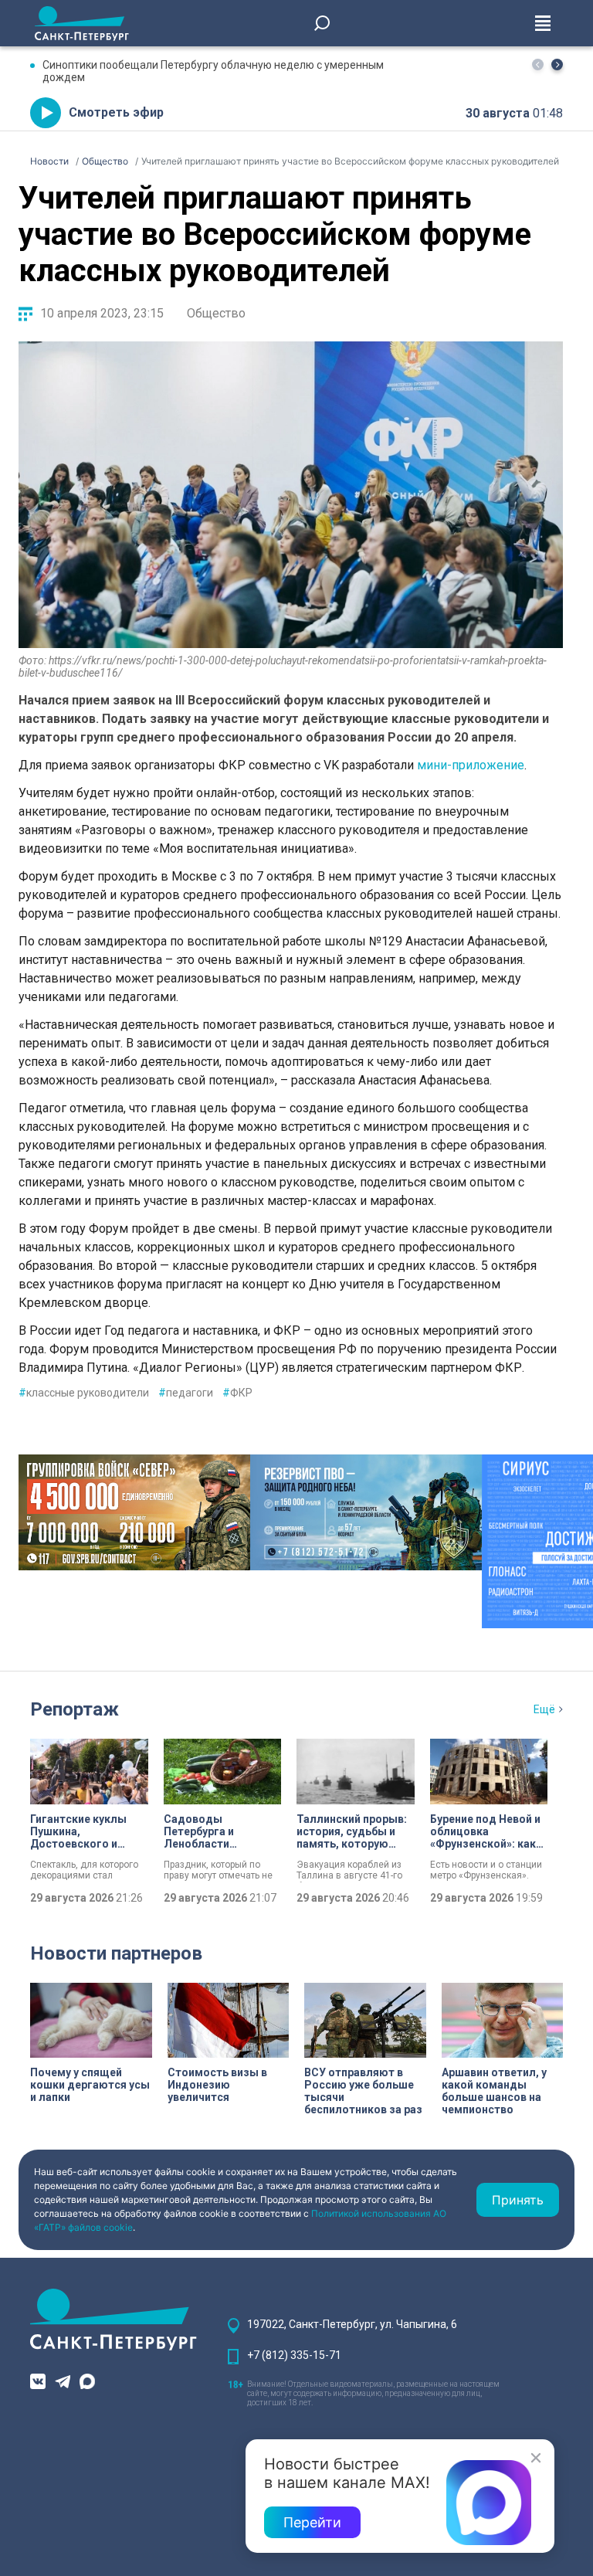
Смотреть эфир (116, 112)
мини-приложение (471, 765)
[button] (557, 64)
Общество (216, 313)
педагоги (186, 1393)
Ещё (544, 1709)
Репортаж (75, 1709)
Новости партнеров (116, 1953)
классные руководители (84, 1393)
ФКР (237, 1393)
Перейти (312, 2522)
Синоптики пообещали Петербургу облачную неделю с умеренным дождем (213, 71)
